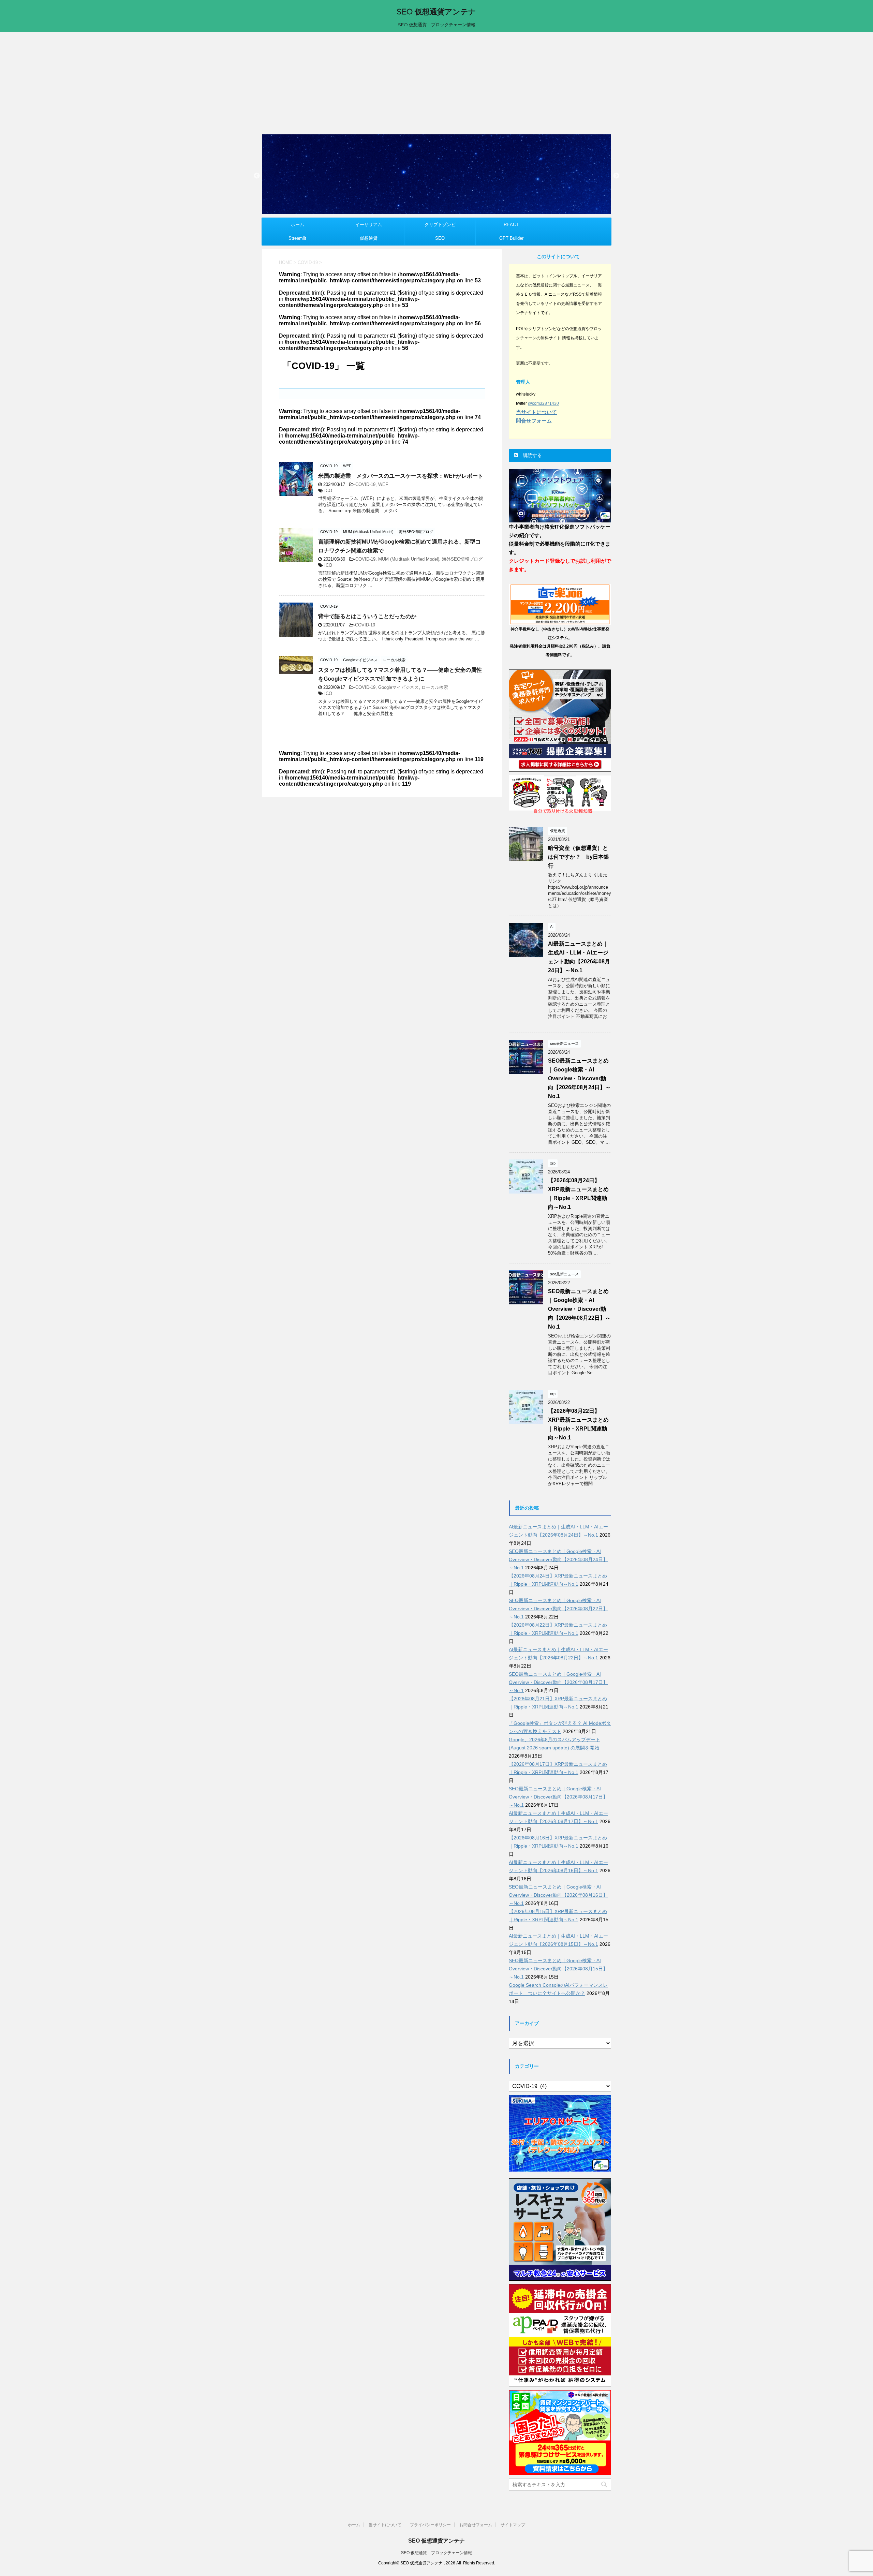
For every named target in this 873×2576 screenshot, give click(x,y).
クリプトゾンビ (440, 225)
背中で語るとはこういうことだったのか (367, 616)
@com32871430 (543, 403)
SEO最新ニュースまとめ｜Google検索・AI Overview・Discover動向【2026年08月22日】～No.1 (579, 1309)
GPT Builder (511, 238)
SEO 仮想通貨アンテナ (436, 12)
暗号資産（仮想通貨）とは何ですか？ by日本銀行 (579, 857)
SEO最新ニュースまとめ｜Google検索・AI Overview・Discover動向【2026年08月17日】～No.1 (558, 1682)
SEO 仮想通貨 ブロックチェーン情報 (436, 2553)
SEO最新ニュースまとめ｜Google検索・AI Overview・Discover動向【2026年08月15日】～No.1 (558, 1969)
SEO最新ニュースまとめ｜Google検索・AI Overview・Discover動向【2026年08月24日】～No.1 (579, 1078)
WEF (383, 484)
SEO (440, 238)
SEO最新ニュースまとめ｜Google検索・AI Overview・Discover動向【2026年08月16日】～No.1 (558, 1895)
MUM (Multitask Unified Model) (409, 559)
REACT (511, 225)
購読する (532, 455)
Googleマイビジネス (398, 687)
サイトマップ (513, 2525)
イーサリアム (369, 225)
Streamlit (297, 238)
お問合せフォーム (476, 2525)
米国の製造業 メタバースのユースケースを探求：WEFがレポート (401, 476)
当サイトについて (385, 2525)
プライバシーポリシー (430, 2525)
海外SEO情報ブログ (462, 559)
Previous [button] (257, 176)
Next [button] (616, 176)
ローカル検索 (435, 687)
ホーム (298, 225)
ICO (328, 491)
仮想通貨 (369, 238)
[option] (436, 174)
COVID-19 (365, 484)
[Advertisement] (436, 83)
